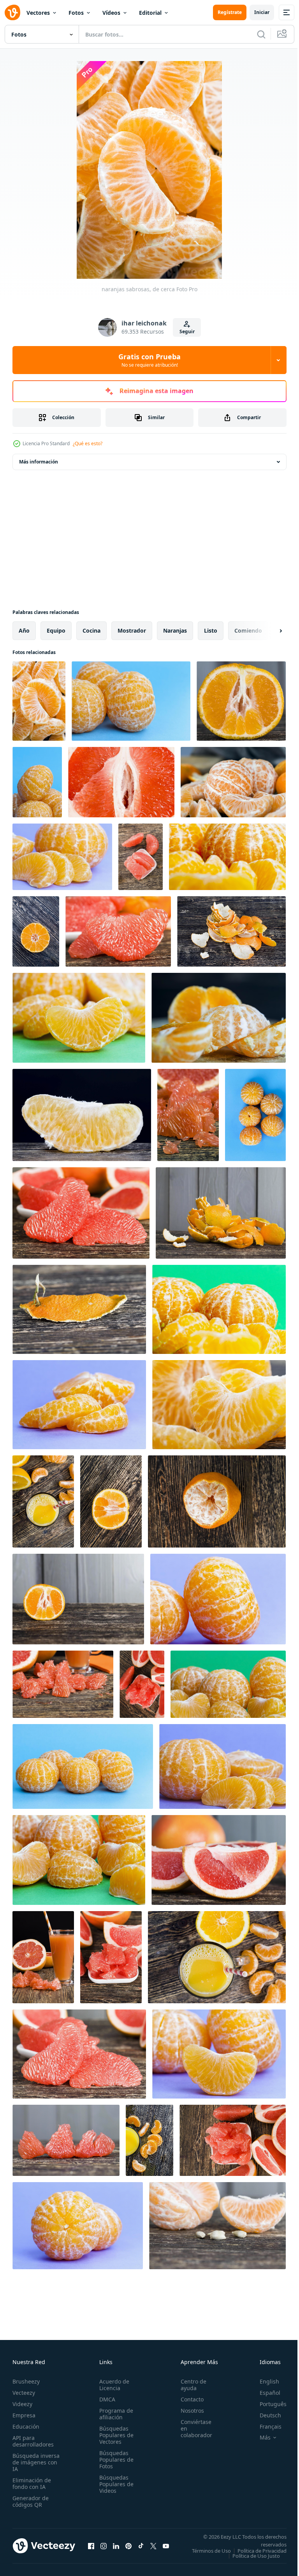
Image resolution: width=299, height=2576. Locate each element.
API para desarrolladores (33, 2441)
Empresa (24, 2415)
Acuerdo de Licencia (112, 2385)
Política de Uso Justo (250, 2561)
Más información (39, 462)
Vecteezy (24, 2393)
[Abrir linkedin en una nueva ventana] (116, 2548)
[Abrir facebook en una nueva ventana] (91, 2548)
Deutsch (265, 2415)
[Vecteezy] (12, 12)
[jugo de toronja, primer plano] (63, 1684)
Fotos (76, 13)
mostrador (132, 630)
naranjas (175, 630)
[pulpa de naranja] (78, 1599)
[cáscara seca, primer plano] (79, 1309)
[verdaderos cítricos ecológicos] (79, 1860)
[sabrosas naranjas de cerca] (79, 1405)
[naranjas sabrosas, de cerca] (39, 701)
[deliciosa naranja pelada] (227, 857)
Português (267, 2404)
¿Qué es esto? (88, 443)
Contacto (188, 2399)
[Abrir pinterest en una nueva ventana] (128, 2548)
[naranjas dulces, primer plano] (219, 1018)
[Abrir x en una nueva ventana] (153, 2548)
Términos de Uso (261, 2551)
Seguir (187, 331)
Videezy (22, 2404)
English (264, 2381)
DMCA (105, 2399)
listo (211, 630)
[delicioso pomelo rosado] (111, 1957)
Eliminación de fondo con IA (32, 2483)
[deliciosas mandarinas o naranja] (111, 1501)
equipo (56, 630)
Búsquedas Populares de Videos (114, 2484)
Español (264, 2393)
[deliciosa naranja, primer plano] (131, 701)
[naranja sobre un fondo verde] (228, 1684)
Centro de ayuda (189, 2385)
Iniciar (262, 12)
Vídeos (111, 13)
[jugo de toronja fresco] (43, 1957)
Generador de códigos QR (31, 2501)
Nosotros (188, 2411)
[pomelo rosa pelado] (188, 1115)
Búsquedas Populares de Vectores (114, 2435)
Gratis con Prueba (149, 360)
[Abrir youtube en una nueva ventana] (166, 2548)
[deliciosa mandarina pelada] (37, 782)
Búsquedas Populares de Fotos (114, 2460)
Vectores (38, 13)
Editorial (150, 13)
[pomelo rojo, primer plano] (121, 782)
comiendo (248, 630)
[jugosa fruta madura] (82, 1115)
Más (259, 2438)
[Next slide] (268, 631)
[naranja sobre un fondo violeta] (218, 1599)
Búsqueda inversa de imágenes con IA (36, 2462)
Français (265, 2426)
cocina (91, 630)
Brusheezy (26, 2381)
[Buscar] (261, 34)
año (24, 630)
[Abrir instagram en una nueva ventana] (104, 2548)
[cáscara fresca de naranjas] (231, 931)
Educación (26, 2426)
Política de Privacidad (256, 2556)
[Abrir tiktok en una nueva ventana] (141, 2548)
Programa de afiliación (114, 2414)
